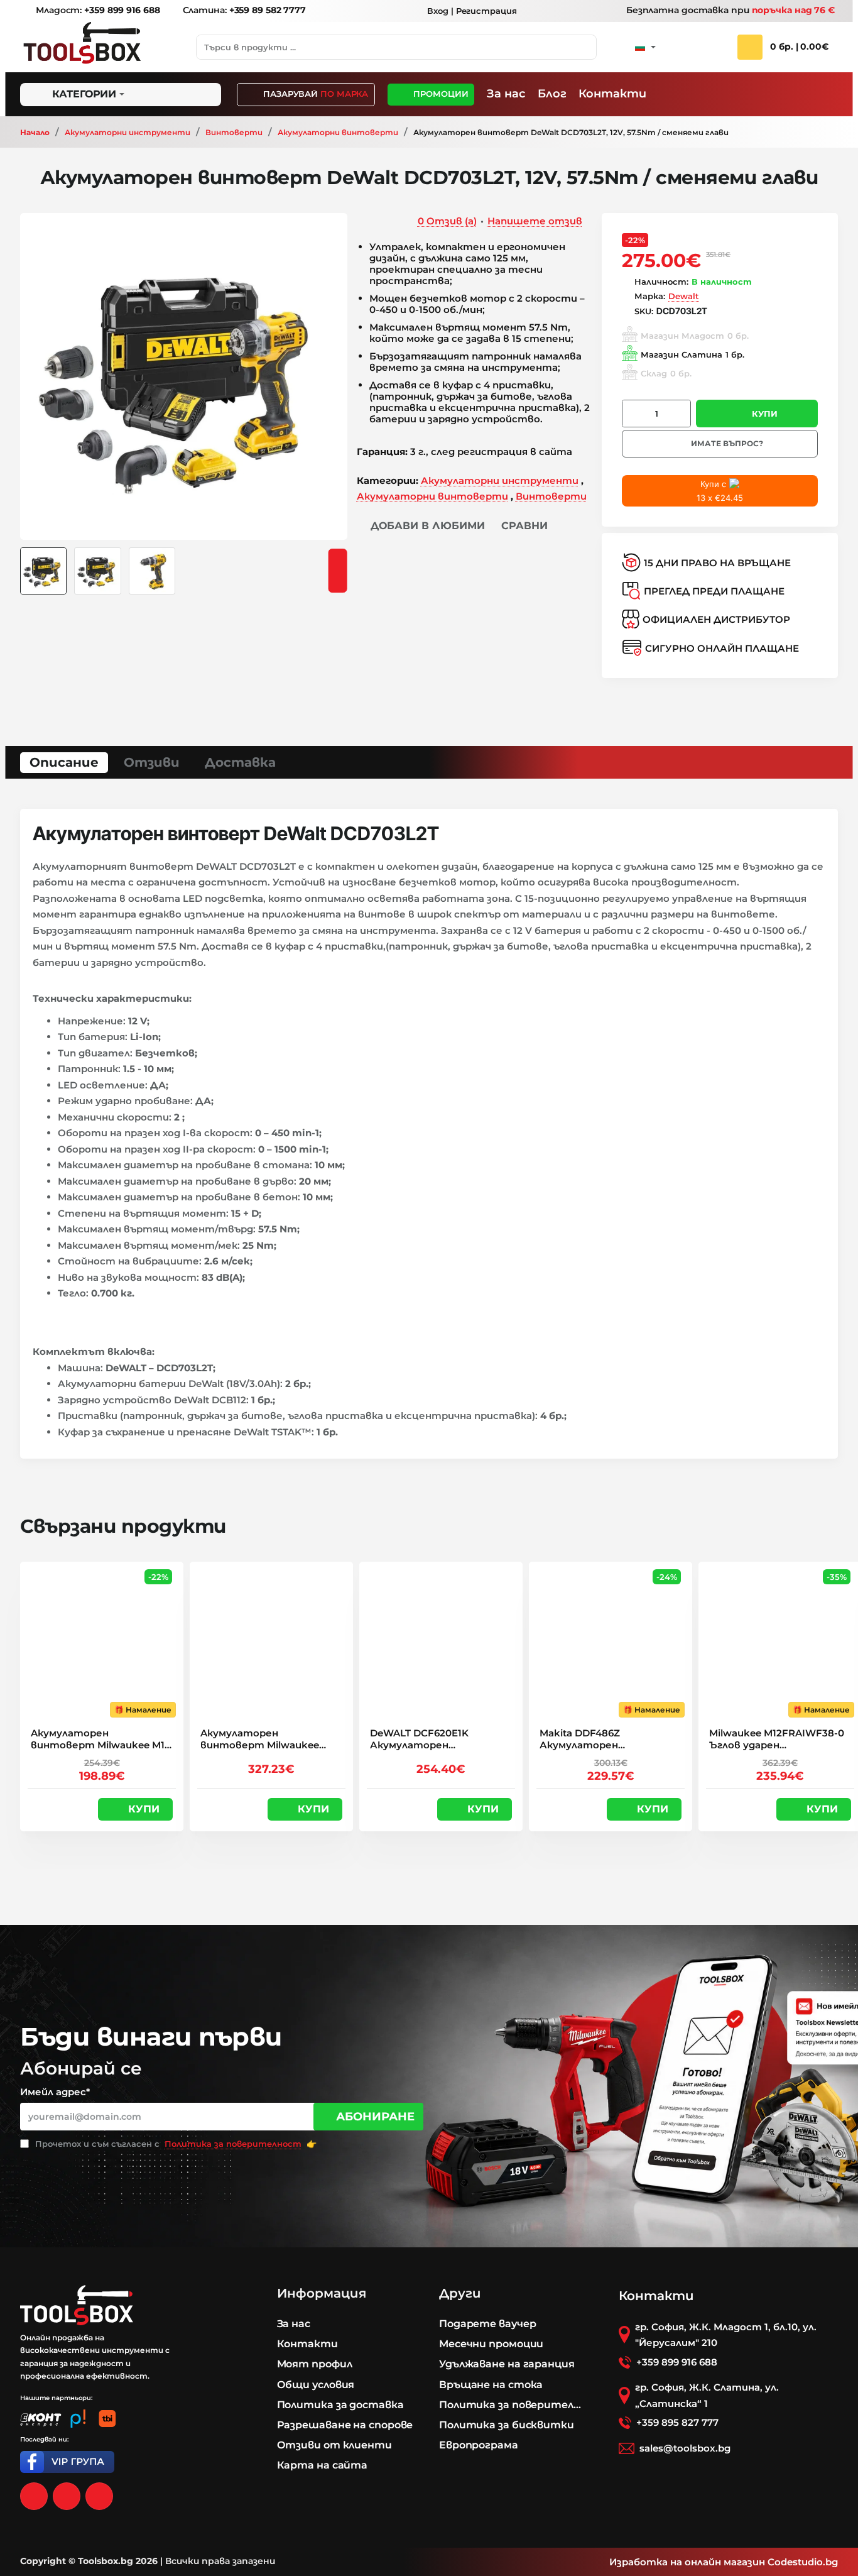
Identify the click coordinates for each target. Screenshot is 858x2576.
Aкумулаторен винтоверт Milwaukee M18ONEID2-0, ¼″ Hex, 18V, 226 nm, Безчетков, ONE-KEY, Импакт (266, 1740)
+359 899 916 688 (677, 2362)
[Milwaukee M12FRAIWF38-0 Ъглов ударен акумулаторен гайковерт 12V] (780, 1643)
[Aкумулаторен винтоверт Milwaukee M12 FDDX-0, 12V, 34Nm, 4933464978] (102, 1643)
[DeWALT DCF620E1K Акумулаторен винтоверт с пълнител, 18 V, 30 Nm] (441, 1643)
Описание (64, 762)
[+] (680, 414)
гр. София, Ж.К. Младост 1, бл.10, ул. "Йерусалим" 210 (726, 2335)
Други (460, 2293)
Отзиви (152, 762)
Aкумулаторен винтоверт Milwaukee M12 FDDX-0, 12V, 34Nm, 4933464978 (100, 1740)
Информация (322, 2293)
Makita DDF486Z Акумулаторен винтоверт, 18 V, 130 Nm (604, 1740)
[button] (421, 526)
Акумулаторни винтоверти (338, 132)
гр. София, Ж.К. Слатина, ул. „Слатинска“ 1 (707, 2395)
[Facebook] (34, 2496)
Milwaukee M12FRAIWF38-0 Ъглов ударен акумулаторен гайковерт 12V (778, 1740)
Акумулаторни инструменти (128, 132)
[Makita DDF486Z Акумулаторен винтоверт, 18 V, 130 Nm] (611, 1643)
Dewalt (684, 296)
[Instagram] (67, 2496)
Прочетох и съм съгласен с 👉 (175, 2144)
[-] (633, 414)
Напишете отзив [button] (535, 221)
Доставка (240, 762)
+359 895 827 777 (677, 2422)
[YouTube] (99, 2496)
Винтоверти (234, 132)
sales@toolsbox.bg (685, 2448)
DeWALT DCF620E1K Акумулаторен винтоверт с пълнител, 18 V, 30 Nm (435, 1740)
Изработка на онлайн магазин (687, 2562)
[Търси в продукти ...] (584, 47)
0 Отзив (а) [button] (447, 221)
